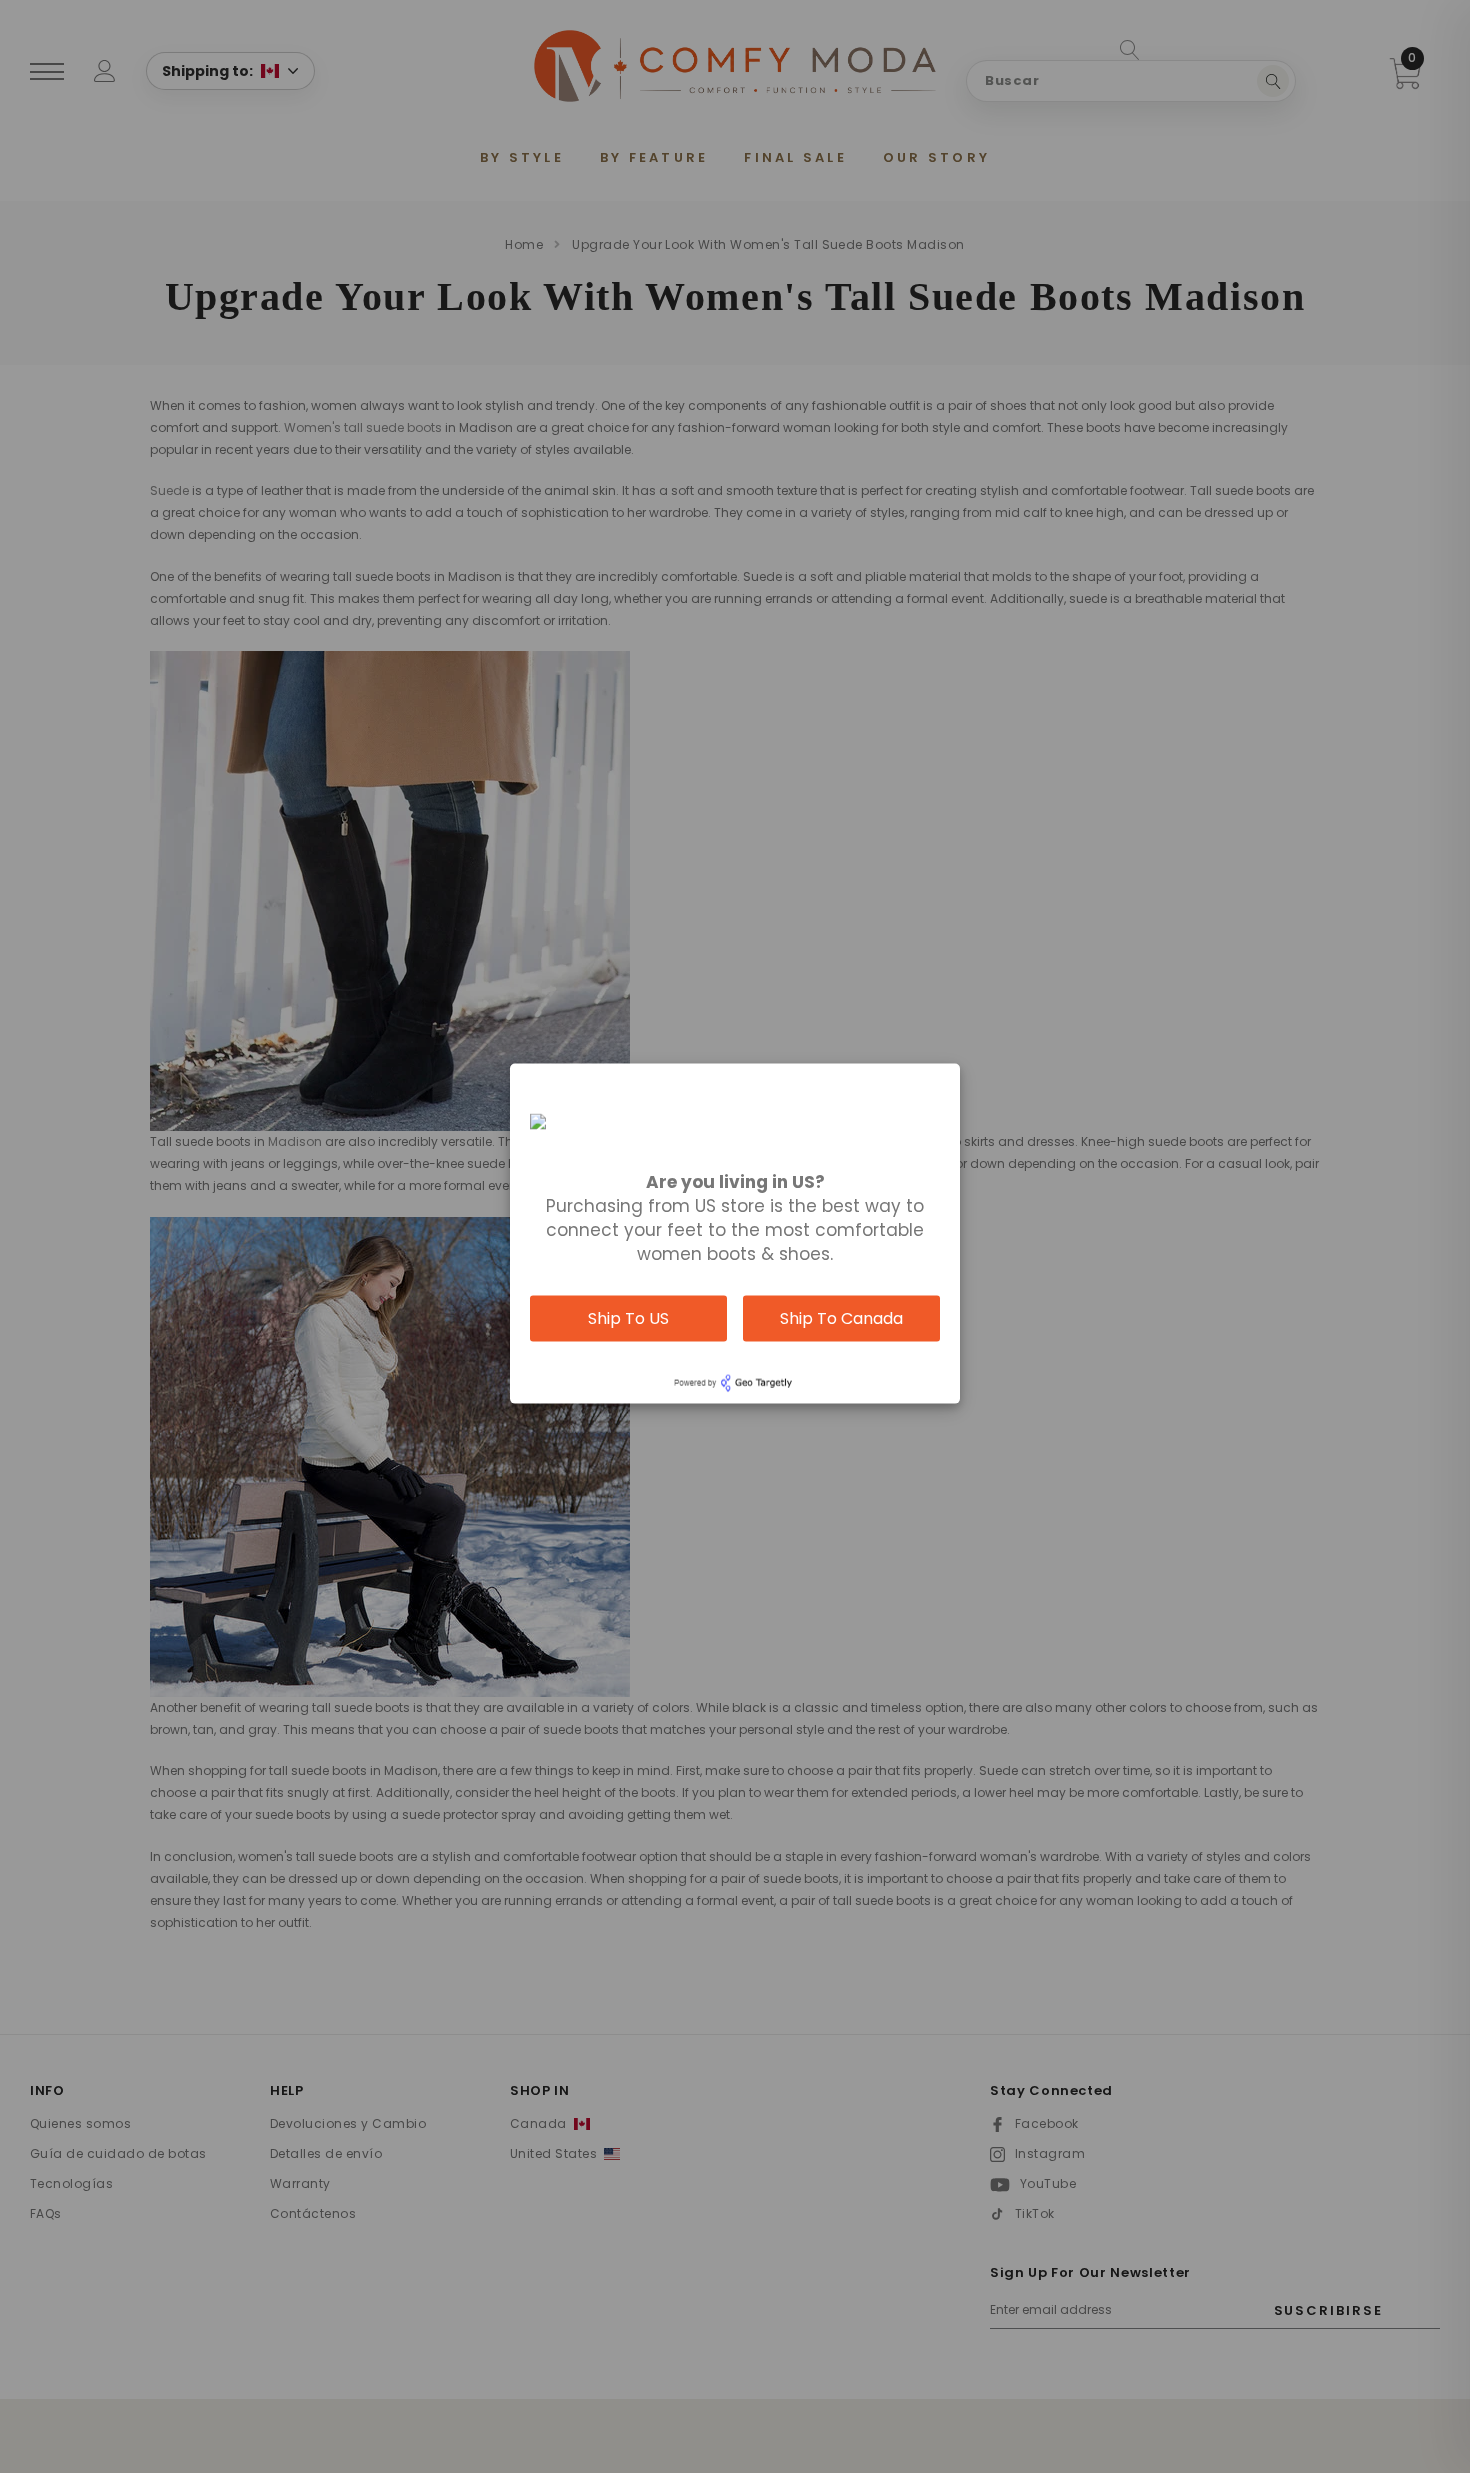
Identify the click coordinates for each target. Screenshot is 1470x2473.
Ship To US (628, 1317)
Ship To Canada (841, 1317)
